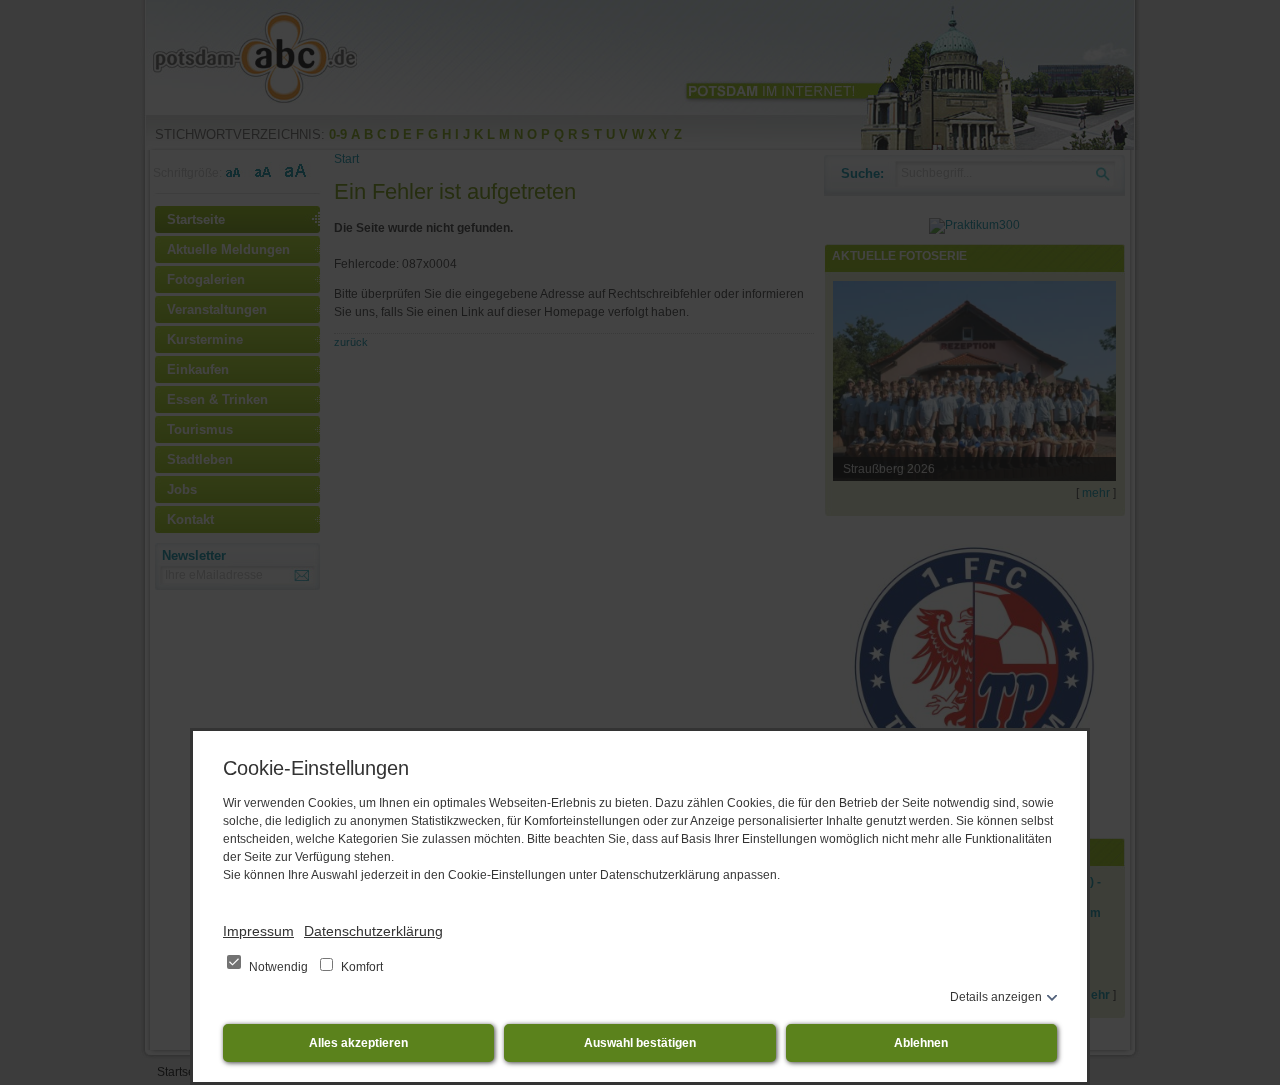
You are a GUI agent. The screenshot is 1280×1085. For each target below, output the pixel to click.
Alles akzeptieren (358, 1043)
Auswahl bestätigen (640, 1043)
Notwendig (278, 967)
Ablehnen (921, 1043)
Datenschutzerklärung (373, 931)
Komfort (360, 967)
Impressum (258, 931)
